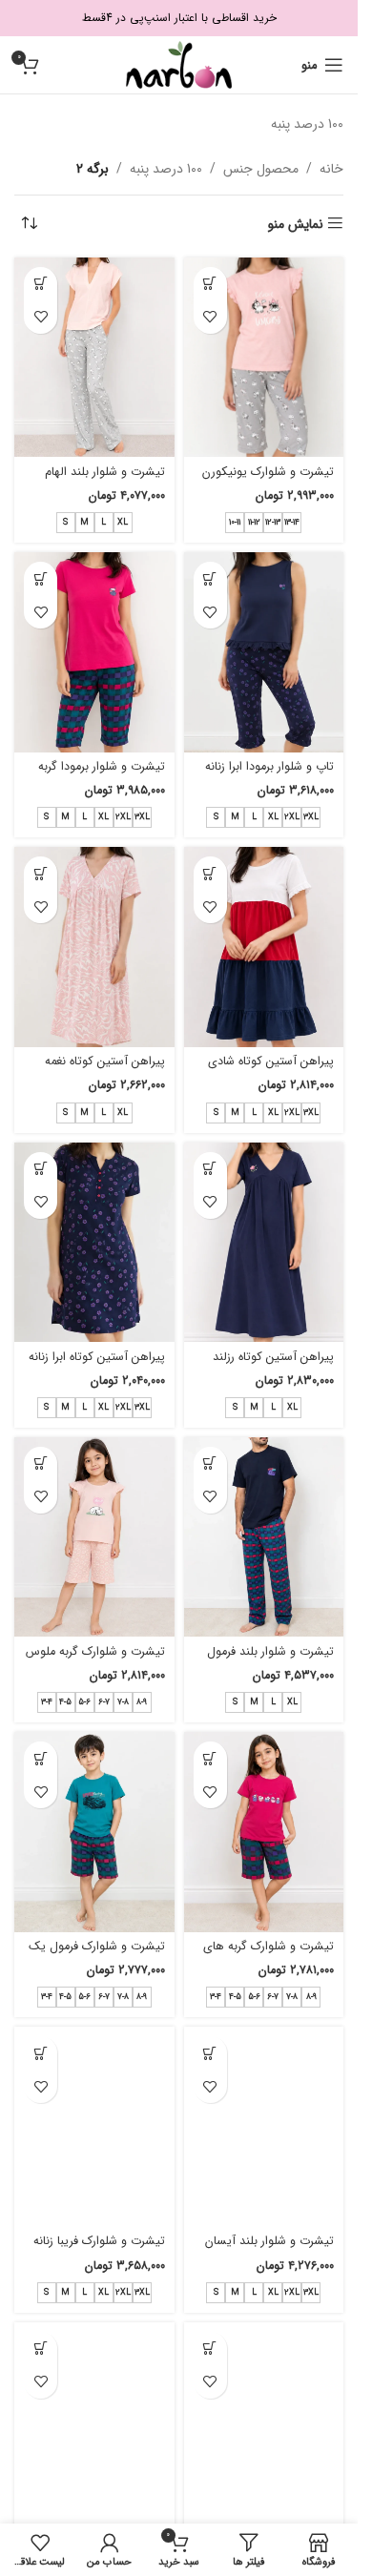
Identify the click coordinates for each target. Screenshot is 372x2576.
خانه (331, 169)
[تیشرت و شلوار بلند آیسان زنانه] (264, 2127)
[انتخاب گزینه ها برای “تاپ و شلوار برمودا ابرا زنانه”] (210, 578)
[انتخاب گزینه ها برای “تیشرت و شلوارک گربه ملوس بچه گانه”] (41, 1463)
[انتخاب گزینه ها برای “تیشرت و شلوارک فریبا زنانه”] (41, 2053)
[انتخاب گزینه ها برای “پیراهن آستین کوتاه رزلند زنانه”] (210, 1169)
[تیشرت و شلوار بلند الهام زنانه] (94, 358)
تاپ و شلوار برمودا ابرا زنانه (269, 767)
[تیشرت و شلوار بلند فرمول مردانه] (264, 1537)
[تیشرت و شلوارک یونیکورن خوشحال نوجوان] (264, 357)
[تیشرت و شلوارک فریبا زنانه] (94, 2127)
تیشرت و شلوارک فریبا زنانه (99, 2241)
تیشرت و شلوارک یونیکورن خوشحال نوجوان (268, 481)
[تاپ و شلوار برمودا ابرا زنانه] (264, 652)
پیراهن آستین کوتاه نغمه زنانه (105, 1070)
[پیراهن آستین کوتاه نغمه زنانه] (94, 947)
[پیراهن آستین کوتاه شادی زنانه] (264, 947)
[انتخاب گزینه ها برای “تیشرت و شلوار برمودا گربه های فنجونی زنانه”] (41, 578)
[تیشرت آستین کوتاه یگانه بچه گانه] (264, 2422)
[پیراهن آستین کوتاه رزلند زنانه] (264, 1243)
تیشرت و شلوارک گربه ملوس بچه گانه (95, 1660)
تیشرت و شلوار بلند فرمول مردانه (270, 1660)
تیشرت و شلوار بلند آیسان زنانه (269, 2250)
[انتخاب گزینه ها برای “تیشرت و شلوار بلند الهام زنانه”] (41, 284)
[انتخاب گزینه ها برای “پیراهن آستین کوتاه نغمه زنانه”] (41, 873)
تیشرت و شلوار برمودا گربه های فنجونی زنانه (102, 775)
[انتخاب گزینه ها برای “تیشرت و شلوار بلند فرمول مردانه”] (210, 1463)
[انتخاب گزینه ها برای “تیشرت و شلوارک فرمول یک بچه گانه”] (41, 1758)
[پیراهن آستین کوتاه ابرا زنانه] (94, 1243)
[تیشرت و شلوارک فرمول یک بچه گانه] (94, 1832)
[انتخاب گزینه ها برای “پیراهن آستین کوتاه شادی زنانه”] (210, 873)
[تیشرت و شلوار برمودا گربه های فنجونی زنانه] (94, 652)
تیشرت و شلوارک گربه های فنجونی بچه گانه (269, 1955)
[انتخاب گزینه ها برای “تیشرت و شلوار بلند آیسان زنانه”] (210, 2053)
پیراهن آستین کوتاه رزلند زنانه (273, 1366)
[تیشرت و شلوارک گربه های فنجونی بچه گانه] (264, 1832)
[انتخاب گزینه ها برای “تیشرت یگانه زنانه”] (41, 2349)
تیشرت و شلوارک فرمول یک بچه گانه (97, 1955)
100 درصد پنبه (166, 169)
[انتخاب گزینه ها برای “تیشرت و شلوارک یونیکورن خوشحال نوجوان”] (210, 284)
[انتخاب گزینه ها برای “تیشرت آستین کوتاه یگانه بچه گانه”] (210, 2349)
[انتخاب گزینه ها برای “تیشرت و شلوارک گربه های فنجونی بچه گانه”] (210, 1758)
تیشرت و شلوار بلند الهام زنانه (105, 481)
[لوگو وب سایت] (179, 64)
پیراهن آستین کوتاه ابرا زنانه (97, 1357)
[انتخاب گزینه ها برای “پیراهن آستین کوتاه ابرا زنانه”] (41, 1169)
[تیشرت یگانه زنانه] (94, 2422)
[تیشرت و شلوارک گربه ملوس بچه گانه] (94, 1537)
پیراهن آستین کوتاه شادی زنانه (271, 1070)
